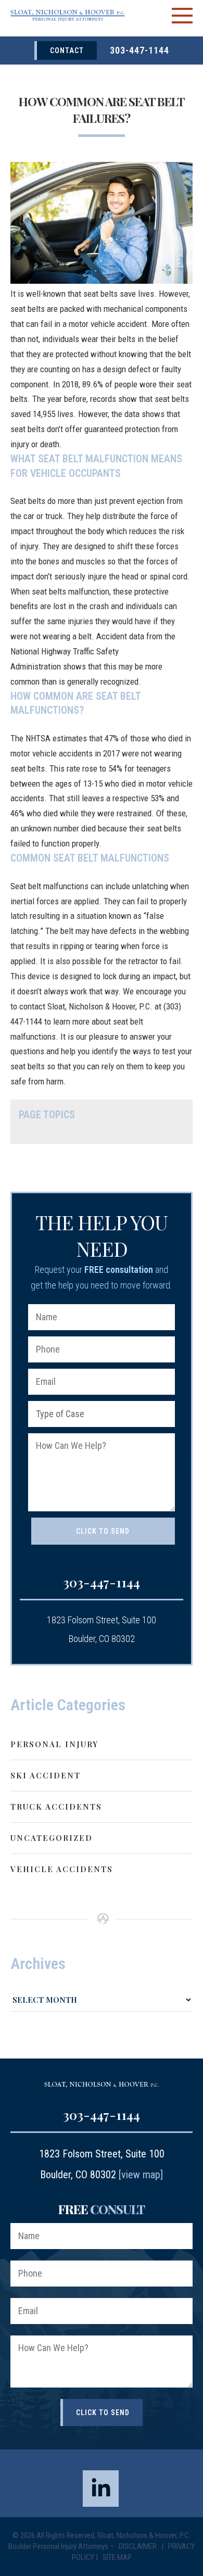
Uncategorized (52, 1838)
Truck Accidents (56, 1807)
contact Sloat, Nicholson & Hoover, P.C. (86, 1006)
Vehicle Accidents (62, 1869)
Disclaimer (138, 2546)
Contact (67, 50)
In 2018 (66, 384)
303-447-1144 (139, 50)
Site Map (117, 2557)
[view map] (141, 2175)
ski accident (46, 1775)
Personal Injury (54, 1744)
